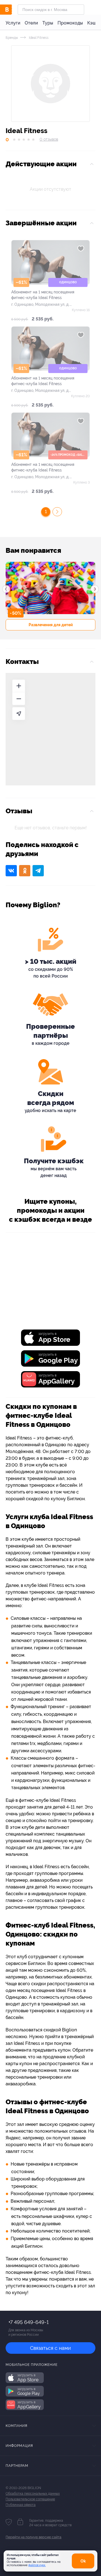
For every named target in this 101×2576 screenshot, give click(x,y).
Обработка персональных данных (33, 2494)
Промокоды (70, 23)
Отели (31, 23)
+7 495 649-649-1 (28, 2322)
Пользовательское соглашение (30, 2499)
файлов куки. (37, 2565)
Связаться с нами (50, 2348)
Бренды (12, 38)
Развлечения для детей (51, 625)
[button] (6, 589)
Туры (48, 23)
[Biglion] (12, 10)
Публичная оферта (21, 2505)
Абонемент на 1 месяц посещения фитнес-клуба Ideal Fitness (43, 295)
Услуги (13, 23)
